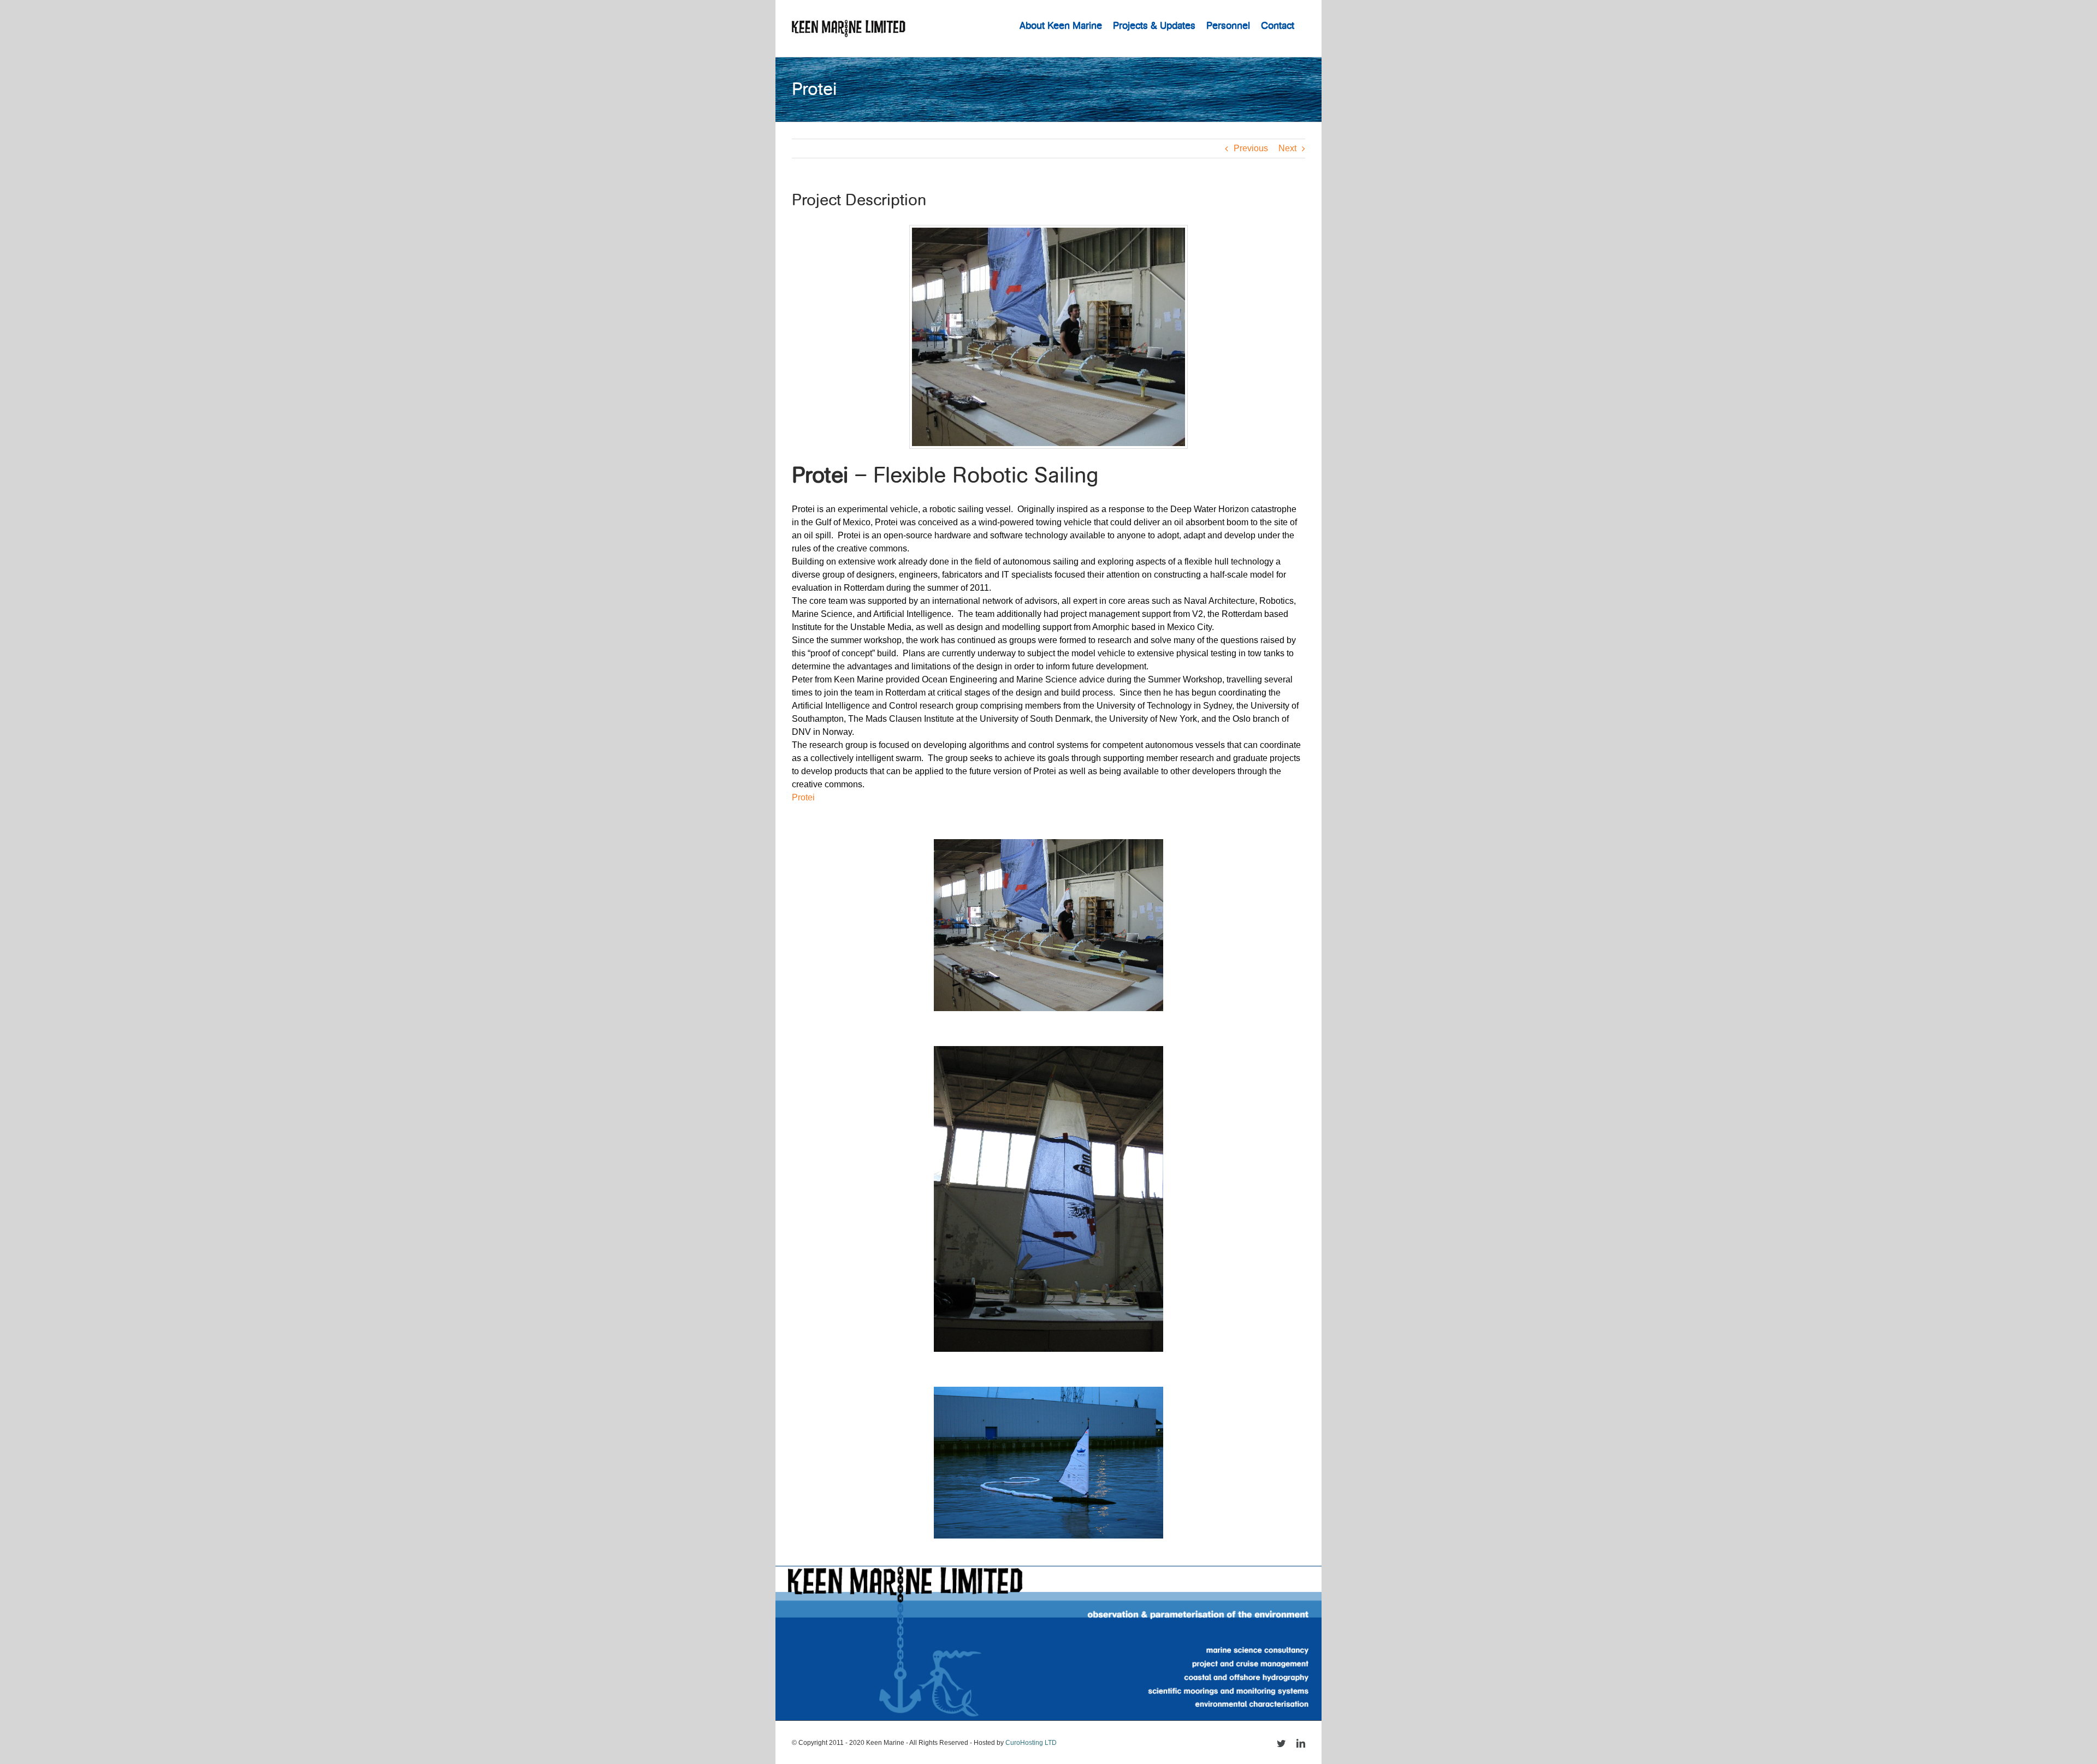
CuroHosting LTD (1031, 1743)
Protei (803, 797)
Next (1287, 148)
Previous (1251, 148)
